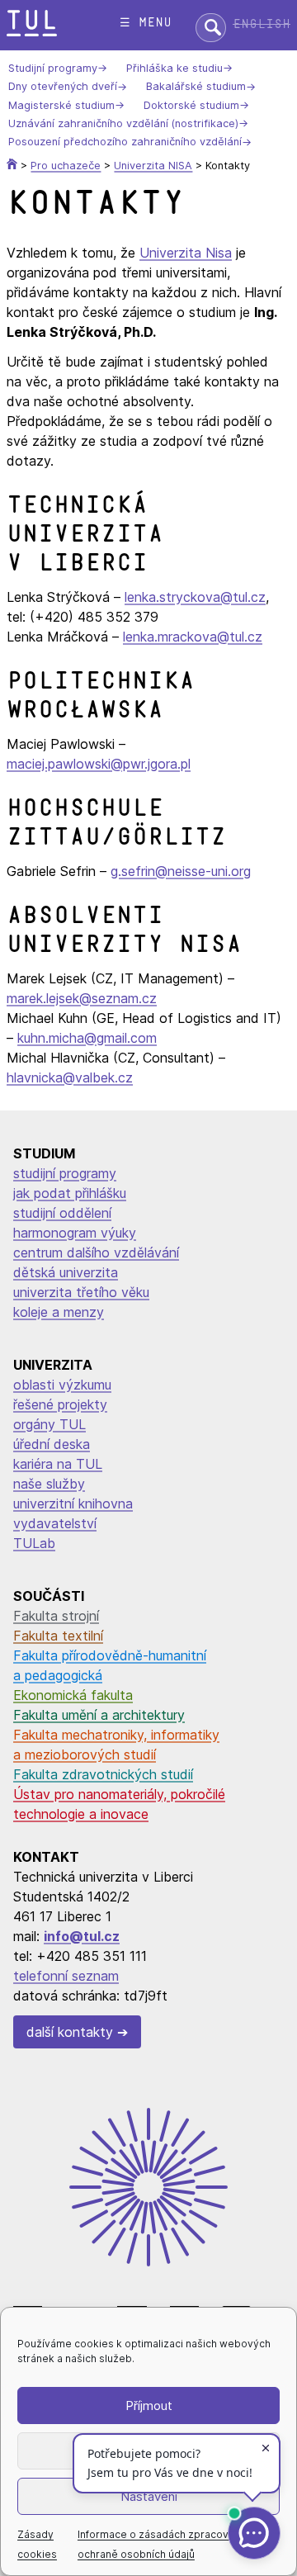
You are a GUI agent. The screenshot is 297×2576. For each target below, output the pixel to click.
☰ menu (146, 23)
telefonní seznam (66, 1976)
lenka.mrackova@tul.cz (193, 637)
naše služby (49, 1484)
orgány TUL (49, 1424)
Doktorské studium (191, 105)
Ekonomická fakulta (73, 1695)
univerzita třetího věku (81, 1292)
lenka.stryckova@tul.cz (195, 597)
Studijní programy (53, 68)
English (262, 24)
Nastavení (149, 2496)
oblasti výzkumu (62, 1385)
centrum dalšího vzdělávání (96, 1252)
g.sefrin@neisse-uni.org (181, 871)
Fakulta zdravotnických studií (103, 1774)
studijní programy (65, 1173)
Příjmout (149, 2406)
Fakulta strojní (56, 1616)
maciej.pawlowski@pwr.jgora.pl (99, 764)
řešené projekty (60, 1404)
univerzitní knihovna (73, 1503)
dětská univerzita (66, 1272)
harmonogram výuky (75, 1233)
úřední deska (52, 1444)
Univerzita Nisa (186, 253)
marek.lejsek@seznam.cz (82, 998)
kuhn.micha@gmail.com (87, 1038)
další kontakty (70, 2032)
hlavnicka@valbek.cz (70, 1077)
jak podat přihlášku (70, 1193)
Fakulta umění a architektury (99, 1715)
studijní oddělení (62, 1213)
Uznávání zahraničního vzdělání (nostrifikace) (123, 123)
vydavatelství (55, 1523)
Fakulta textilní (58, 1636)
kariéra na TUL (58, 1464)
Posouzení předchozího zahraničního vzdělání (125, 142)
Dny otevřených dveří (63, 87)
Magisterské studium (61, 105)
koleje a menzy (59, 1312)
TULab (34, 1543)
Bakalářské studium (196, 87)
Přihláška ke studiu (174, 68)
